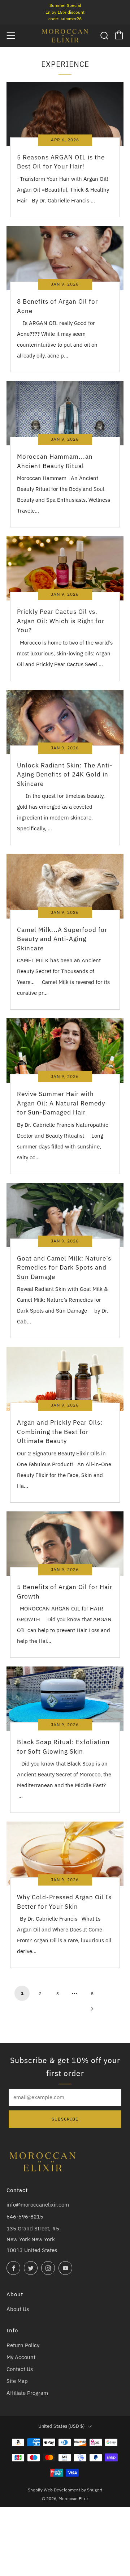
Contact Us (20, 2369)
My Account (21, 2357)
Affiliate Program (27, 2393)
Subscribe (65, 2119)
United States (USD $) (61, 2426)
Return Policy (23, 2345)
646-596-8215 (25, 2216)
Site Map (17, 2381)
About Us (18, 2309)
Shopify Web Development (54, 2490)
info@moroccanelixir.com (38, 2205)
